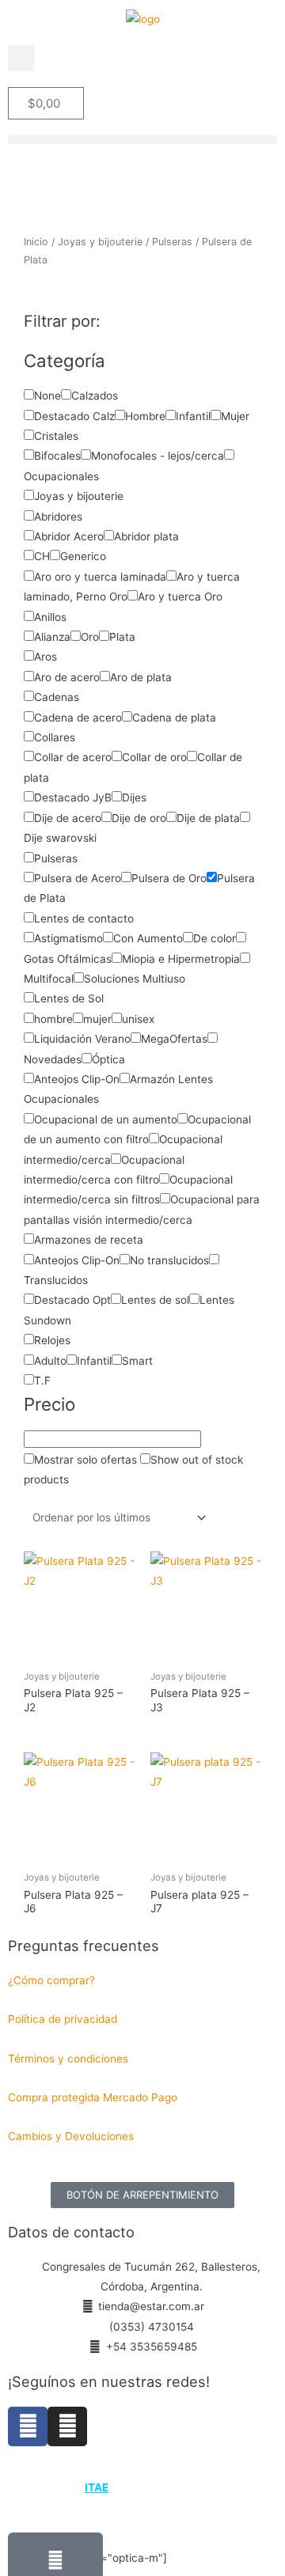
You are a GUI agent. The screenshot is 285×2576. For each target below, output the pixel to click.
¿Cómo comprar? (51, 1980)
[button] (21, 58)
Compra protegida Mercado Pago (93, 2097)
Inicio (36, 242)
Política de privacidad (63, 2019)
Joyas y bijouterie (100, 242)
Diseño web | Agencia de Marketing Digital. (144, 2487)
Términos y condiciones (70, 2059)
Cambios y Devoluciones (71, 2136)
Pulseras (172, 242)
